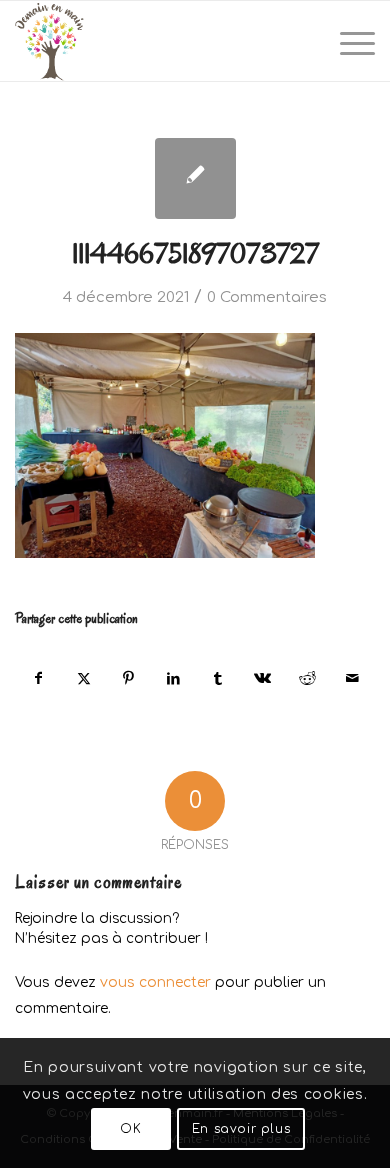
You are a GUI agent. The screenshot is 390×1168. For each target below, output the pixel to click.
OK (130, 1129)
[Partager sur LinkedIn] (173, 678)
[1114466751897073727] (195, 178)
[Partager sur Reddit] (308, 678)
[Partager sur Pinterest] (129, 678)
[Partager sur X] (84, 678)
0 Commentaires (267, 297)
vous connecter (155, 982)
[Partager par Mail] (352, 678)
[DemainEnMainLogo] (159, 41)
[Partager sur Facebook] (38, 678)
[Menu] (347, 41)
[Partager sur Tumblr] (218, 678)
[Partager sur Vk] (263, 678)
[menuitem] (347, 41)
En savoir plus (241, 1129)
